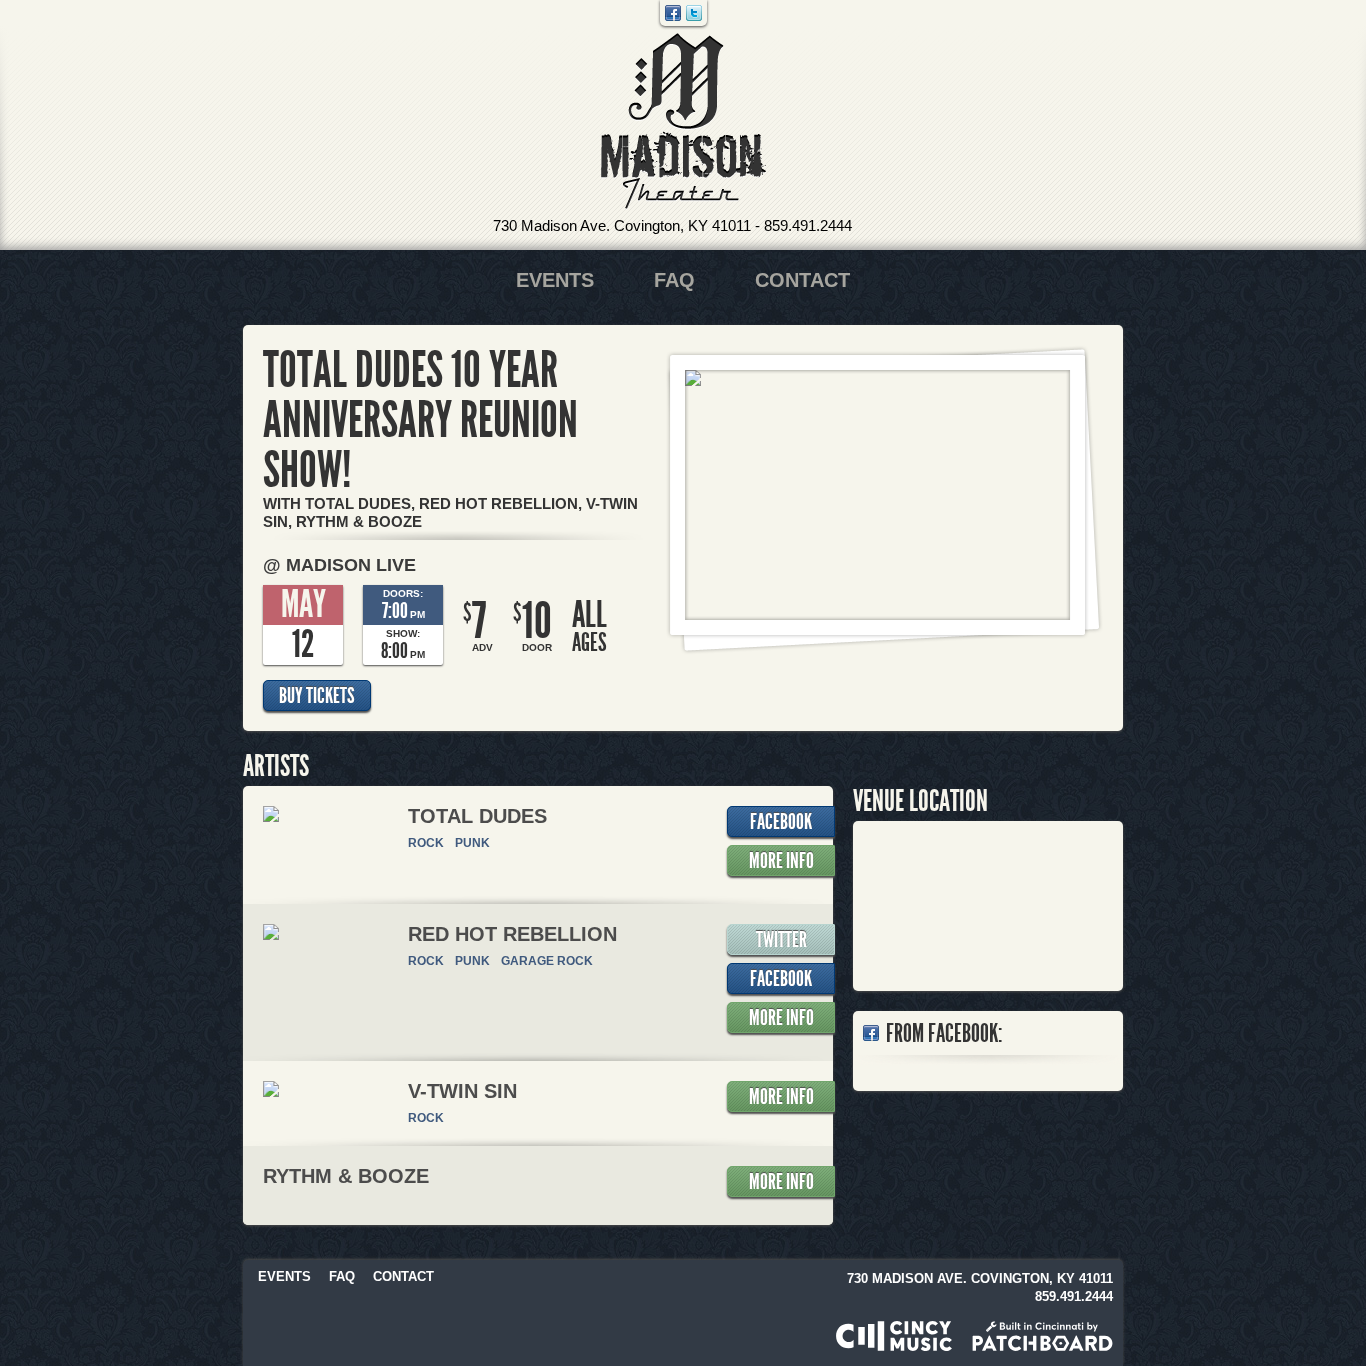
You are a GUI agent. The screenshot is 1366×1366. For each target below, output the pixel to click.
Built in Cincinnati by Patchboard (1042, 1336)
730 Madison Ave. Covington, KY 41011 (622, 225)
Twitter (694, 13)
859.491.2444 (808, 225)
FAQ (674, 280)
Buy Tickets (317, 696)
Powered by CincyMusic (894, 1336)
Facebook (673, 13)
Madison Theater (683, 121)
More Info (781, 861)
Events (555, 280)
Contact (802, 280)
